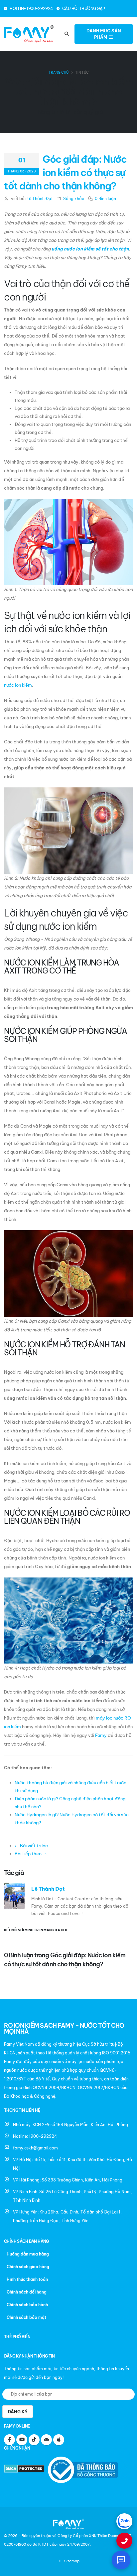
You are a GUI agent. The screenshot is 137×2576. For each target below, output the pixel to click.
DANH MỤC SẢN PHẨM (104, 34)
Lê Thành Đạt (40, 199)
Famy (101, 1735)
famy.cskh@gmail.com (35, 2148)
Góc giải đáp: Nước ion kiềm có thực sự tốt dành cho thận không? (65, 173)
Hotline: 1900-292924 (35, 2136)
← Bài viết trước (31, 1846)
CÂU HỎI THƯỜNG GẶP (83, 9)
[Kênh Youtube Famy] (22, 2440)
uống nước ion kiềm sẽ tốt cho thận (90, 249)
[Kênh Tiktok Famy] (34, 2440)
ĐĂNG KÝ (18, 2412)
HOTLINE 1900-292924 (31, 9)
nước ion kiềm (18, 685)
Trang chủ (59, 73)
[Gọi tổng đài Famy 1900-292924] (124, 2541)
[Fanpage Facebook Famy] (9, 2440)
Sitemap (71, 2561)
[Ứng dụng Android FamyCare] (46, 2440)
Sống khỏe (74, 199)
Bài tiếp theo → (31, 1854)
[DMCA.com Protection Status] (25, 2469)
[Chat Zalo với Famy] (124, 2521)
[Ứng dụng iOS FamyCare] (59, 2440)
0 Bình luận (105, 199)
